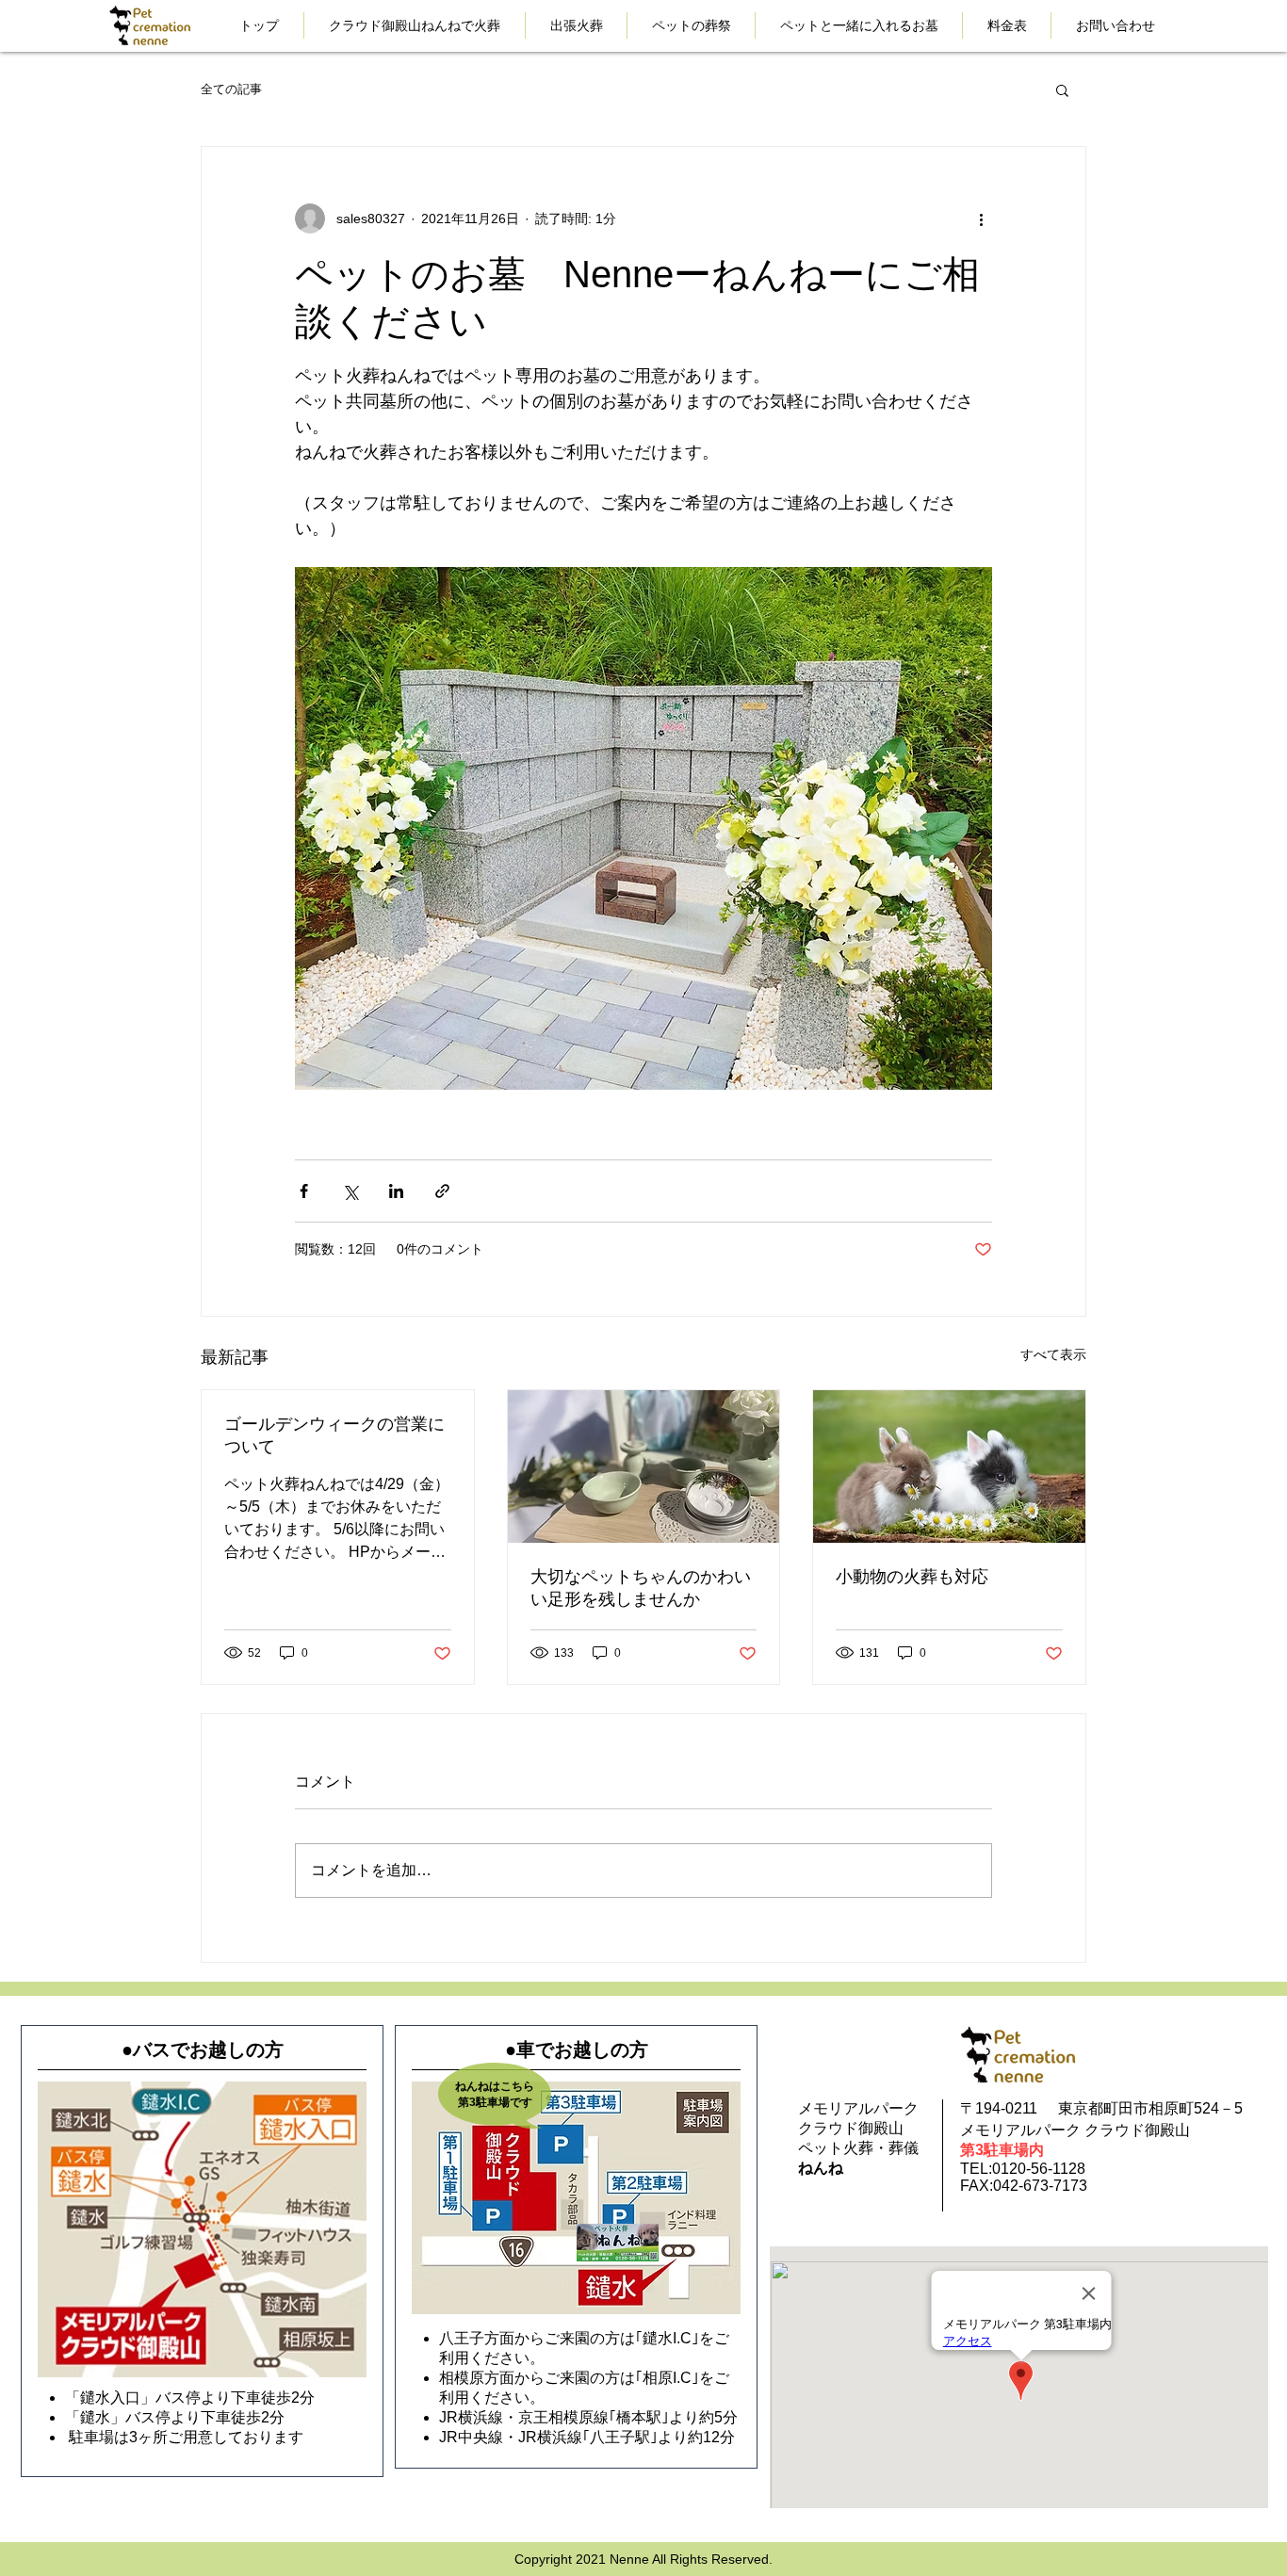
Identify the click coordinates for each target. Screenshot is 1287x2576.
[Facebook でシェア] (304, 1191)
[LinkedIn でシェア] (396, 1191)
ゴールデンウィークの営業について (334, 1435)
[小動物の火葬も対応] (949, 1466)
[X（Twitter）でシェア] (350, 1191)
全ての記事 (231, 89)
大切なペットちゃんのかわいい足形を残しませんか (641, 1588)
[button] (1062, 89)
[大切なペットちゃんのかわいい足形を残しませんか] (644, 1466)
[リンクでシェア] (442, 1191)
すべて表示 (1053, 1354)
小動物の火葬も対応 (912, 1577)
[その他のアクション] (981, 219)
